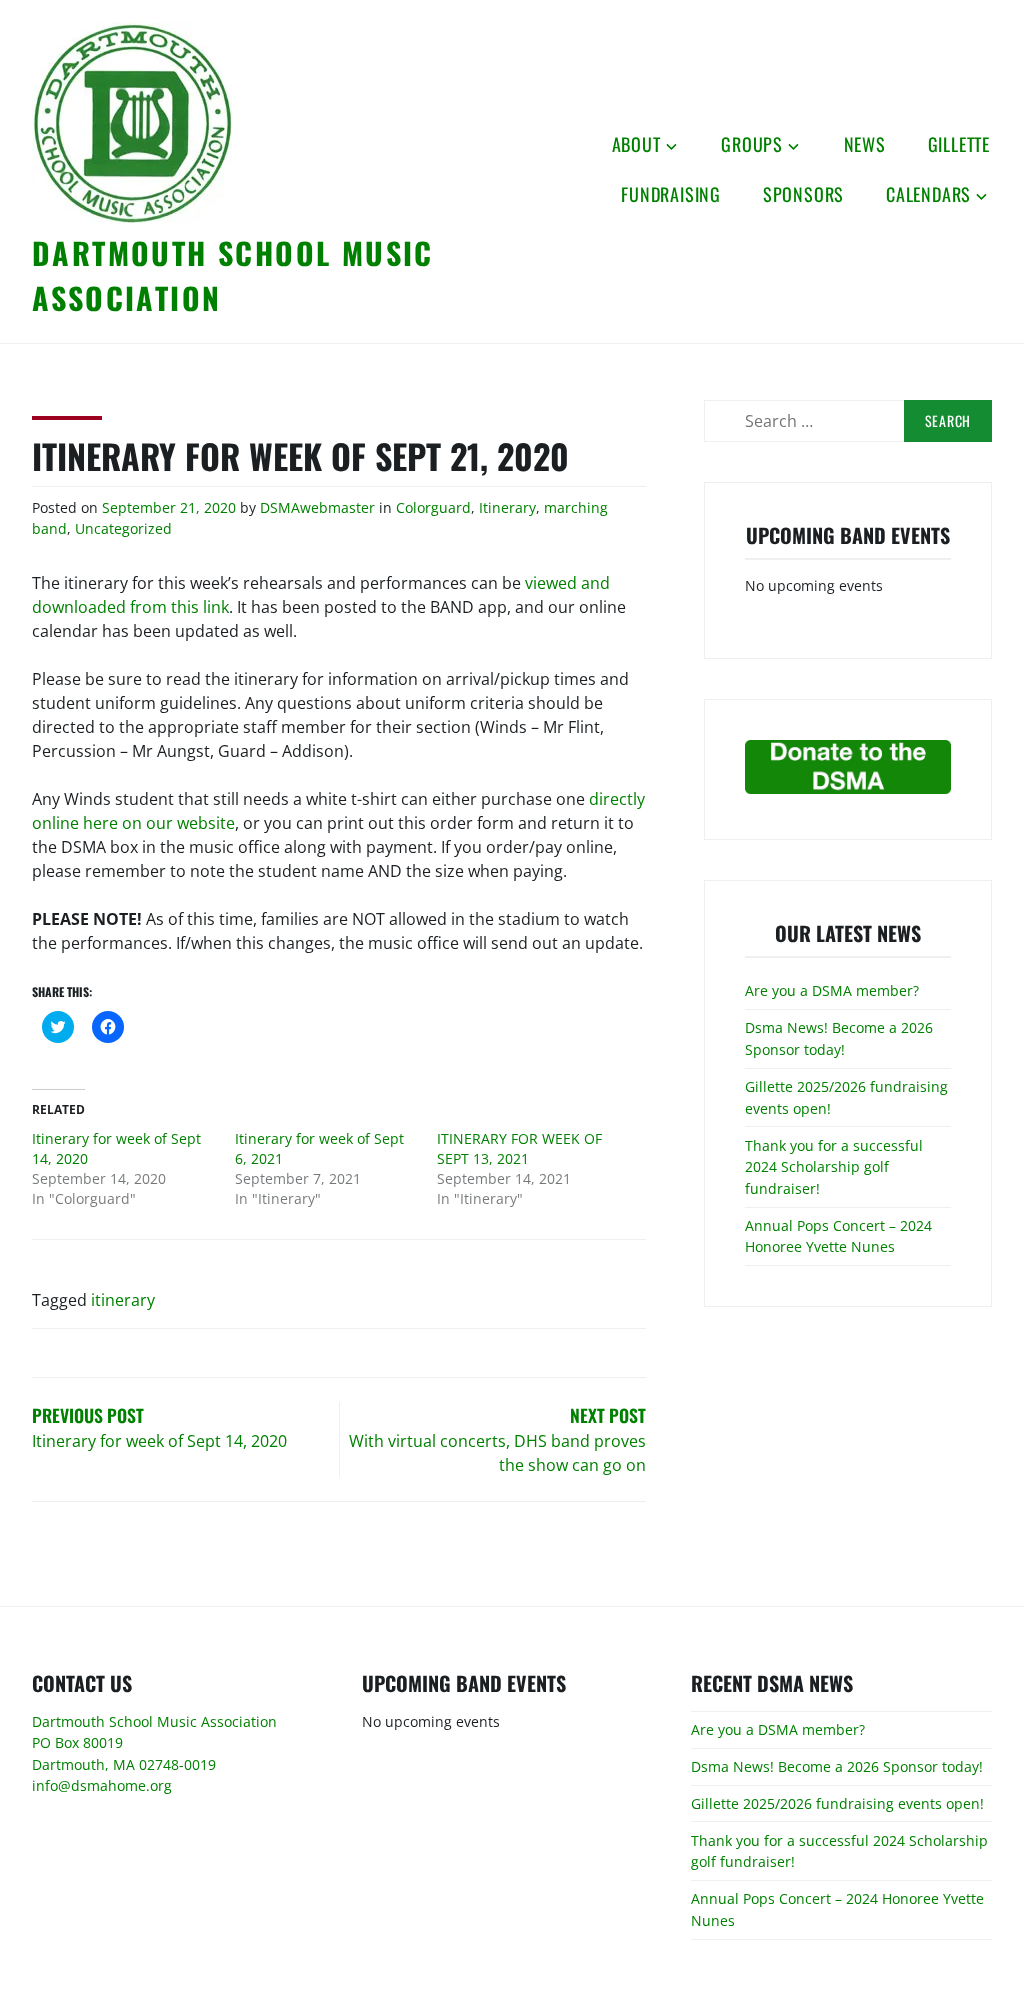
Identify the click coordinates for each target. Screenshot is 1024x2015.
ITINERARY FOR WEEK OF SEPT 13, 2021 (519, 1148)
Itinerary (507, 507)
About (636, 144)
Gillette (959, 144)
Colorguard (433, 507)
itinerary (123, 1300)
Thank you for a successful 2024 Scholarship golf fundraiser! (834, 1167)
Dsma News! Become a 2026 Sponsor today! (839, 1038)
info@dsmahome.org (102, 1785)
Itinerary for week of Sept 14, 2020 (116, 1148)
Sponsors (803, 194)
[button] (132, 123)
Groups (752, 144)
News (865, 144)
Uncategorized (123, 528)
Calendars (928, 194)
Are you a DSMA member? (832, 990)
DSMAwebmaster (317, 507)
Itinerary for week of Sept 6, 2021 (319, 1148)
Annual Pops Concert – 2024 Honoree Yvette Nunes (838, 1236)
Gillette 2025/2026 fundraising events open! (837, 1803)
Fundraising (671, 194)
